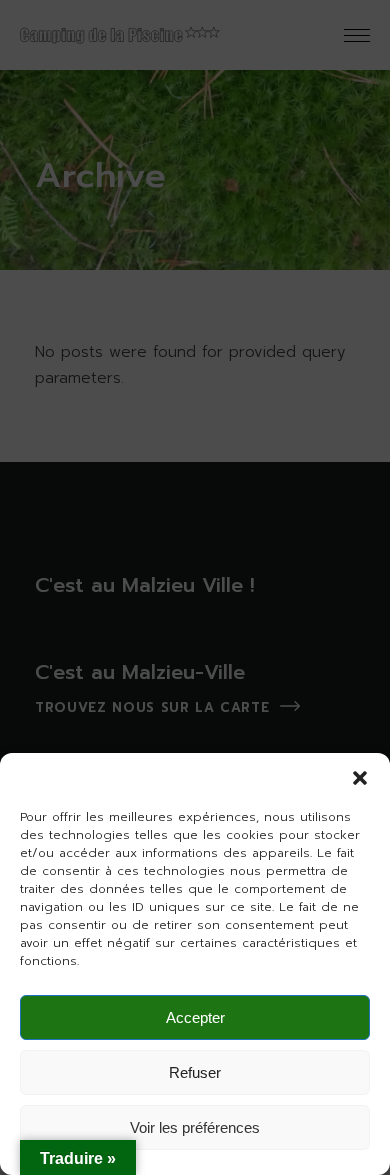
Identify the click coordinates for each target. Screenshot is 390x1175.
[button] (360, 778)
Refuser (195, 1072)
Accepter (195, 1017)
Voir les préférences (195, 1127)
